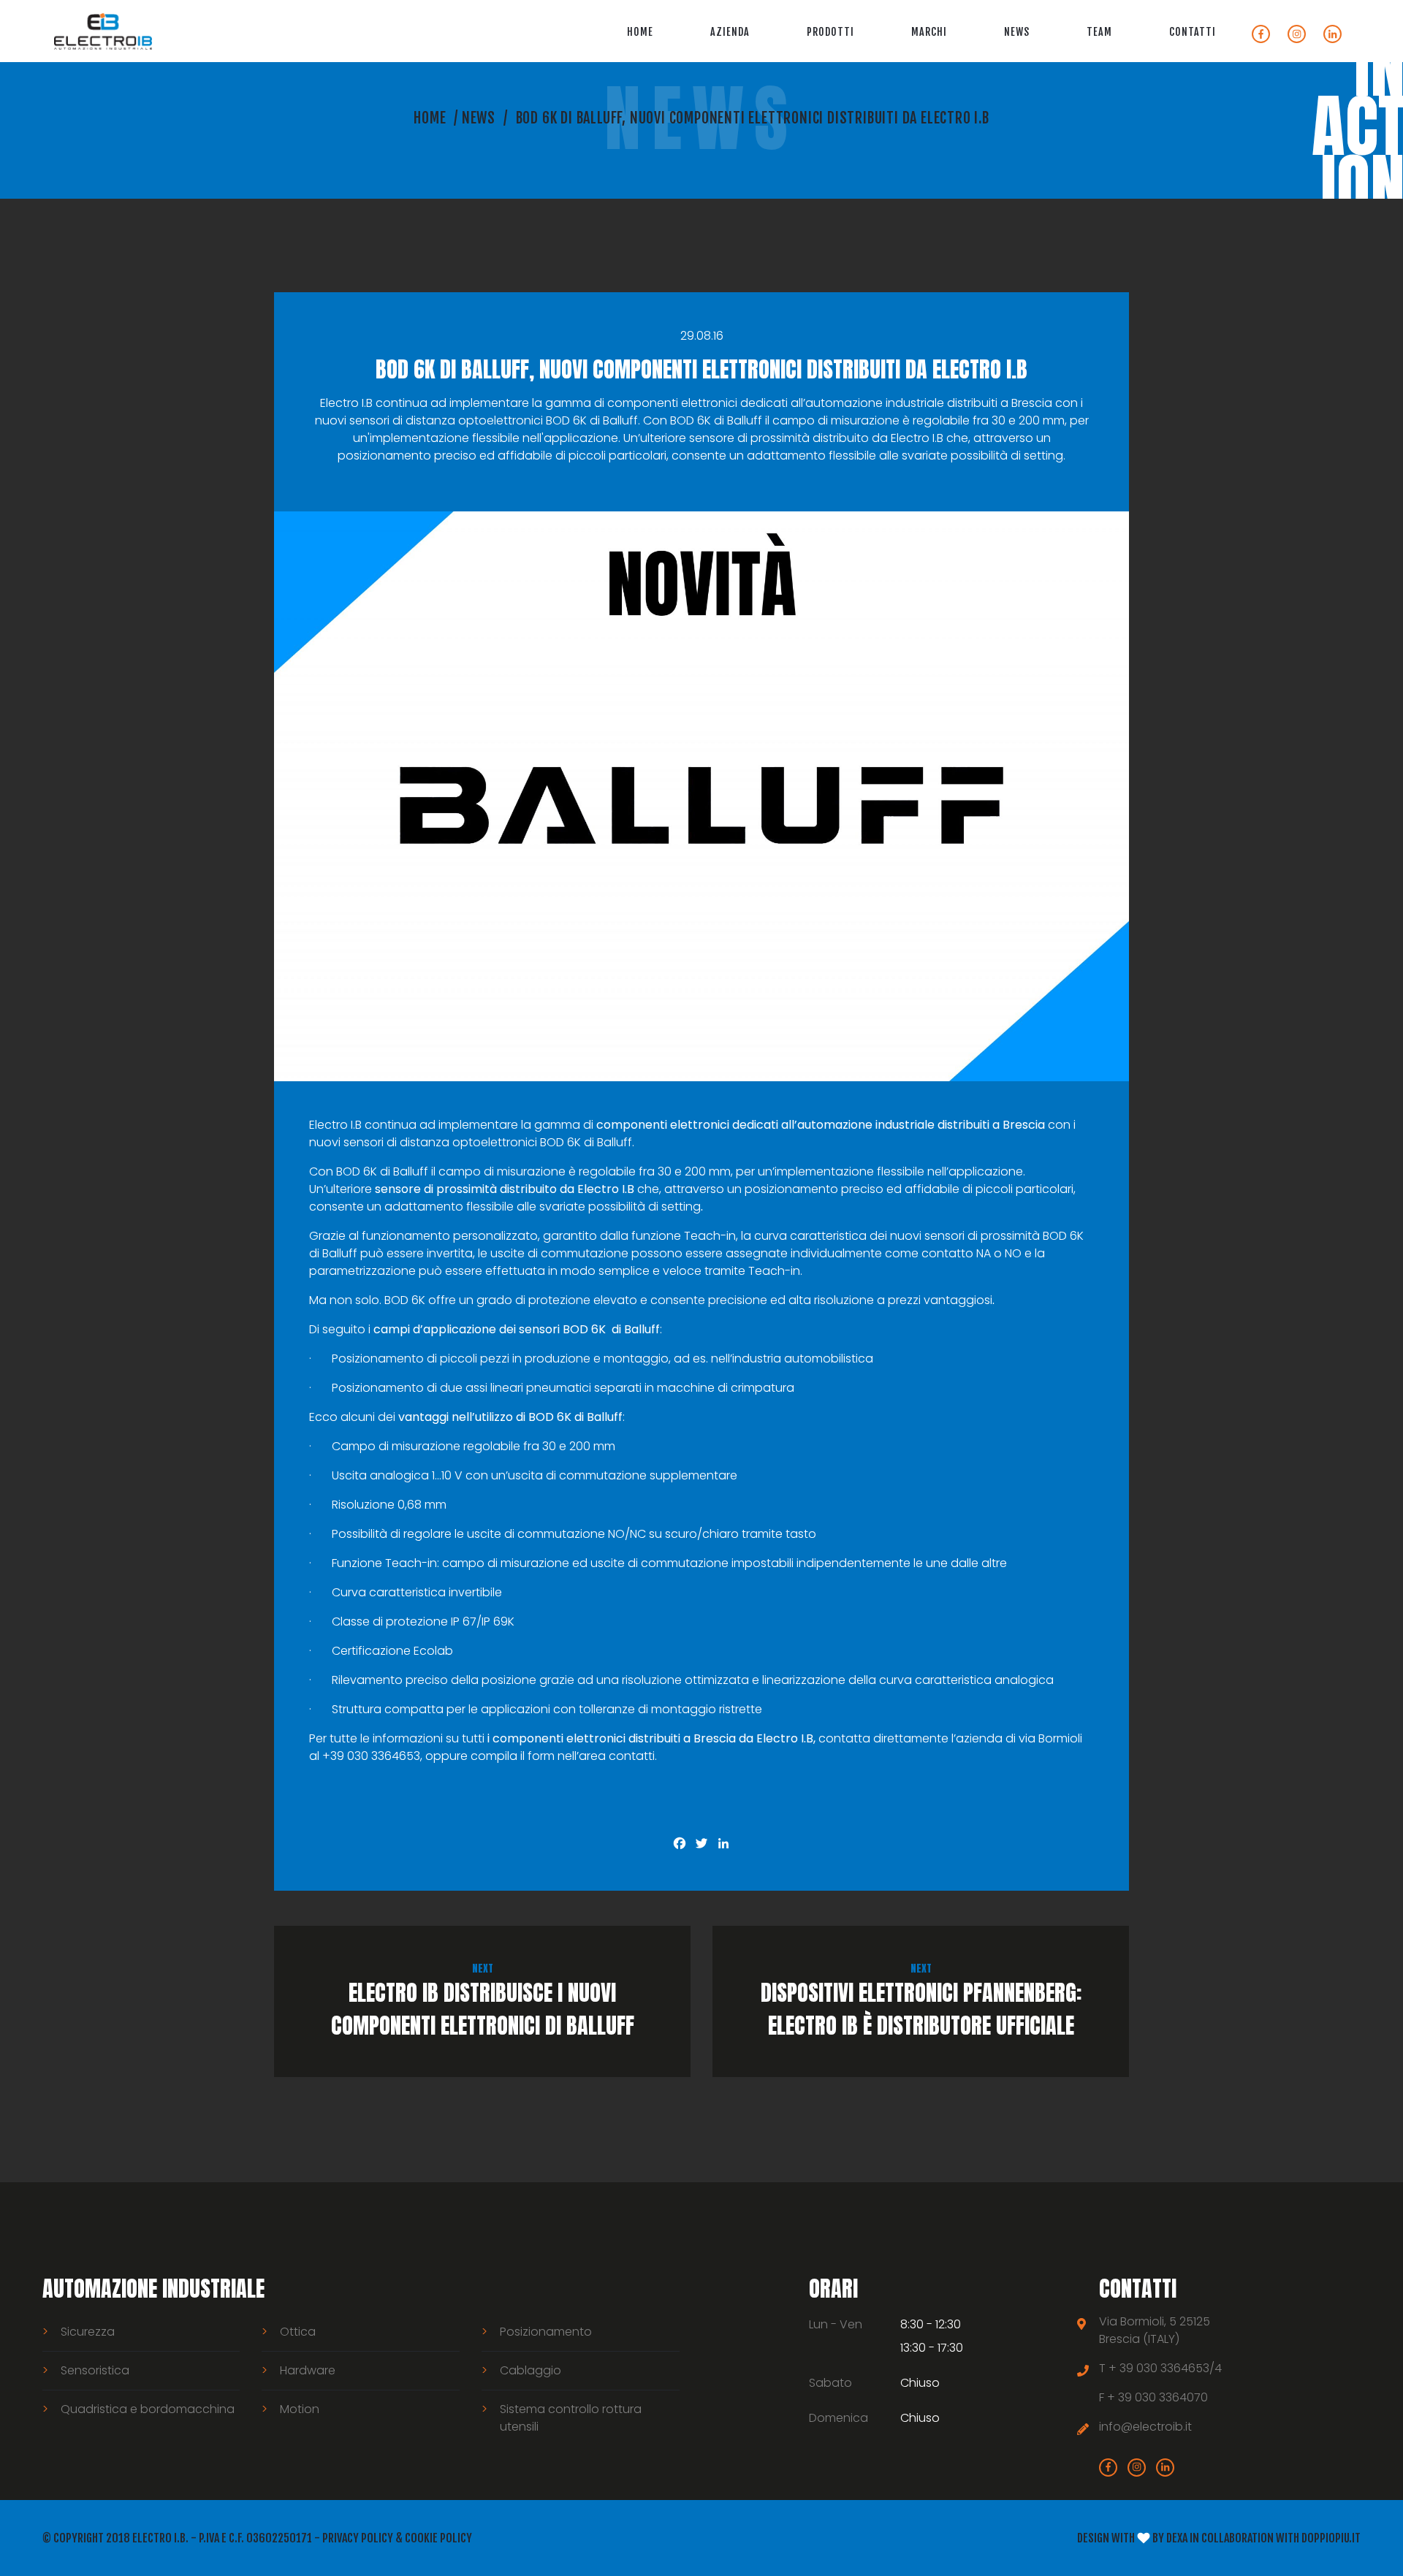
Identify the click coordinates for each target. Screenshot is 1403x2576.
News (1017, 32)
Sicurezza (88, 2332)
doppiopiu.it (1331, 2538)
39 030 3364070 (1163, 2397)
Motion (300, 2409)
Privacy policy (358, 2538)
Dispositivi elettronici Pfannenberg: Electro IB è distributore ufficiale (921, 2001)
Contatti (1193, 32)
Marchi (929, 32)
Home (640, 32)
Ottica (298, 2332)
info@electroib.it (1145, 2427)
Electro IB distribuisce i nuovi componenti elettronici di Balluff (483, 2001)
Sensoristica (95, 2370)
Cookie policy (438, 2538)
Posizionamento (546, 2332)
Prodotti (830, 32)
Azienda (730, 32)
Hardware (308, 2370)
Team (1099, 32)
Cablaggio (531, 2370)
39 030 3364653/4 (1171, 2368)
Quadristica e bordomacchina (148, 2409)
